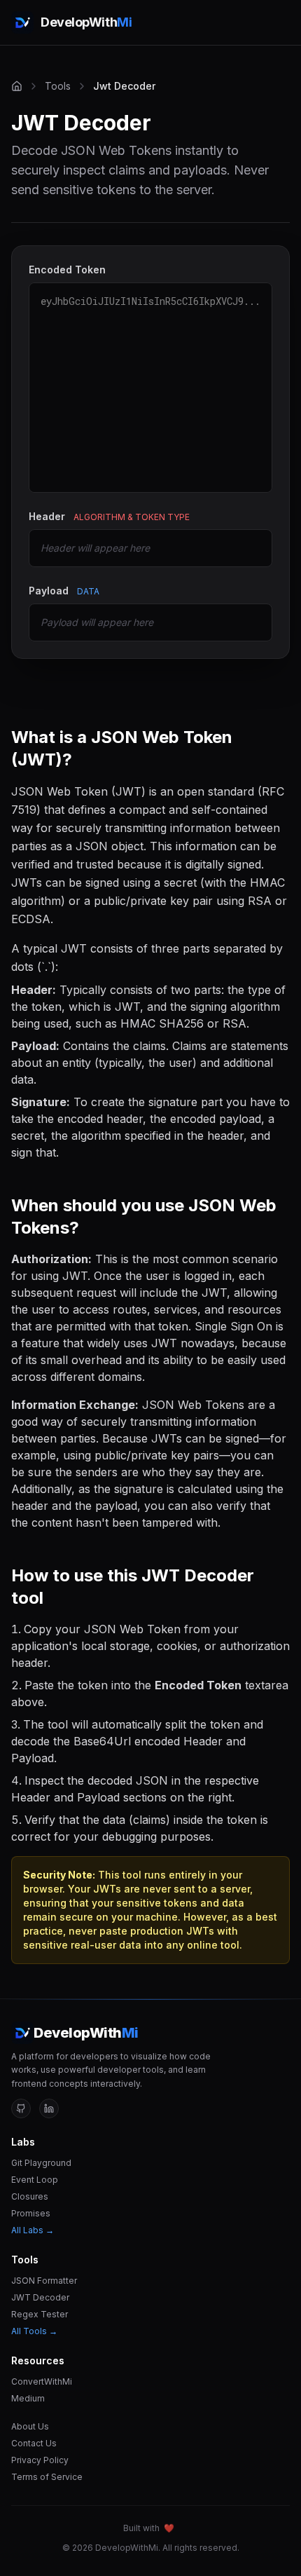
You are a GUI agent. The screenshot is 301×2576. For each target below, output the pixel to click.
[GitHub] (21, 2108)
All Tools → (34, 2331)
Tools (58, 86)
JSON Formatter (44, 2281)
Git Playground (41, 2163)
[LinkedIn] (49, 2108)
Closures (30, 2196)
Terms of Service (47, 2477)
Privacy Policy (40, 2460)
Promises (31, 2213)
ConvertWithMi (42, 2381)
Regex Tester (40, 2314)
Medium (28, 2398)
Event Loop (35, 2180)
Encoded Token (67, 270)
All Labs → (33, 2230)
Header (109, 516)
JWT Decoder (40, 2297)
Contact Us (34, 2443)
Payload (64, 591)
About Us (30, 2426)
